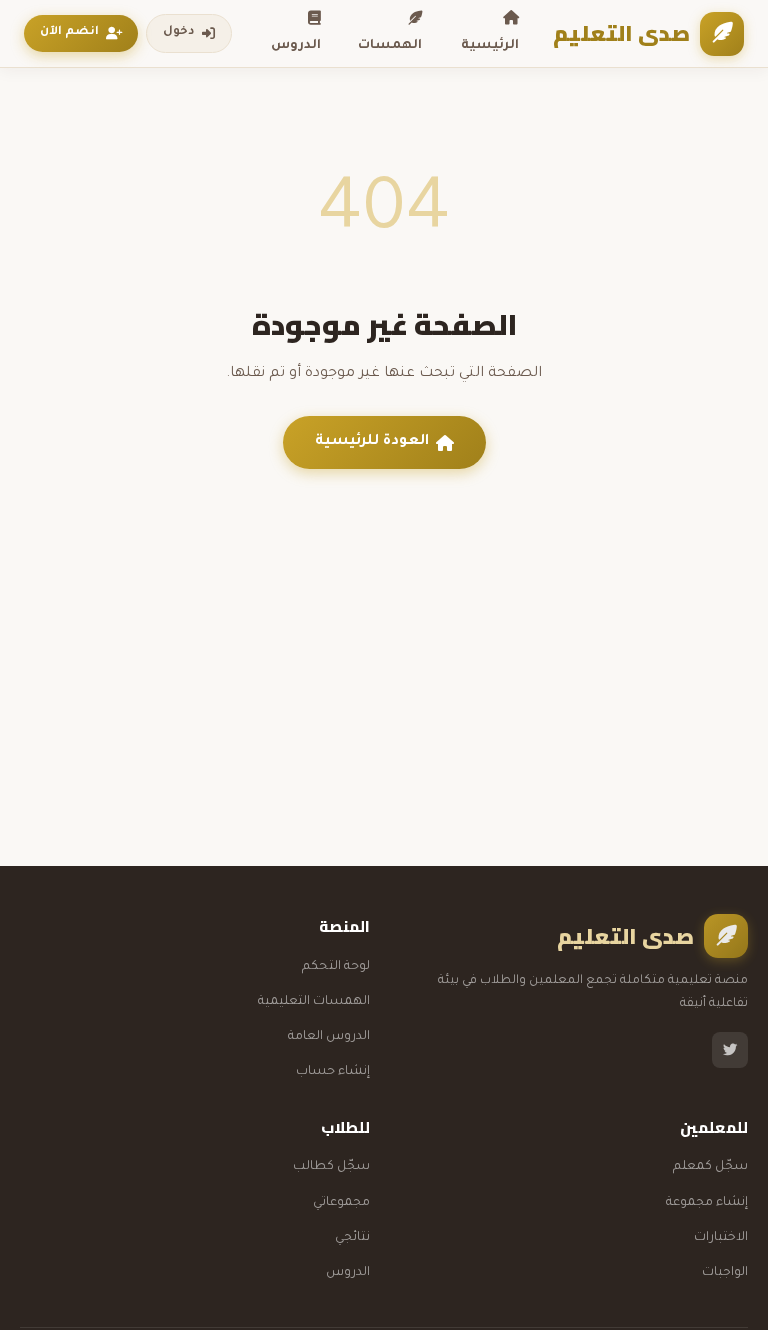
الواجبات (725, 1273)
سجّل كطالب (331, 1167)
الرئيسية (490, 46)
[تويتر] (730, 1050)
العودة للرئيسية (372, 442)
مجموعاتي (341, 1203)
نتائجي (352, 1238)
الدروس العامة (329, 1037)
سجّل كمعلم (710, 1167)
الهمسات (390, 46)
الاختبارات (721, 1238)
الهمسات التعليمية (314, 1002)
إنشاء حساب (333, 1072)
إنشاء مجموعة (707, 1203)
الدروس (296, 46)
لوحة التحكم (336, 967)
